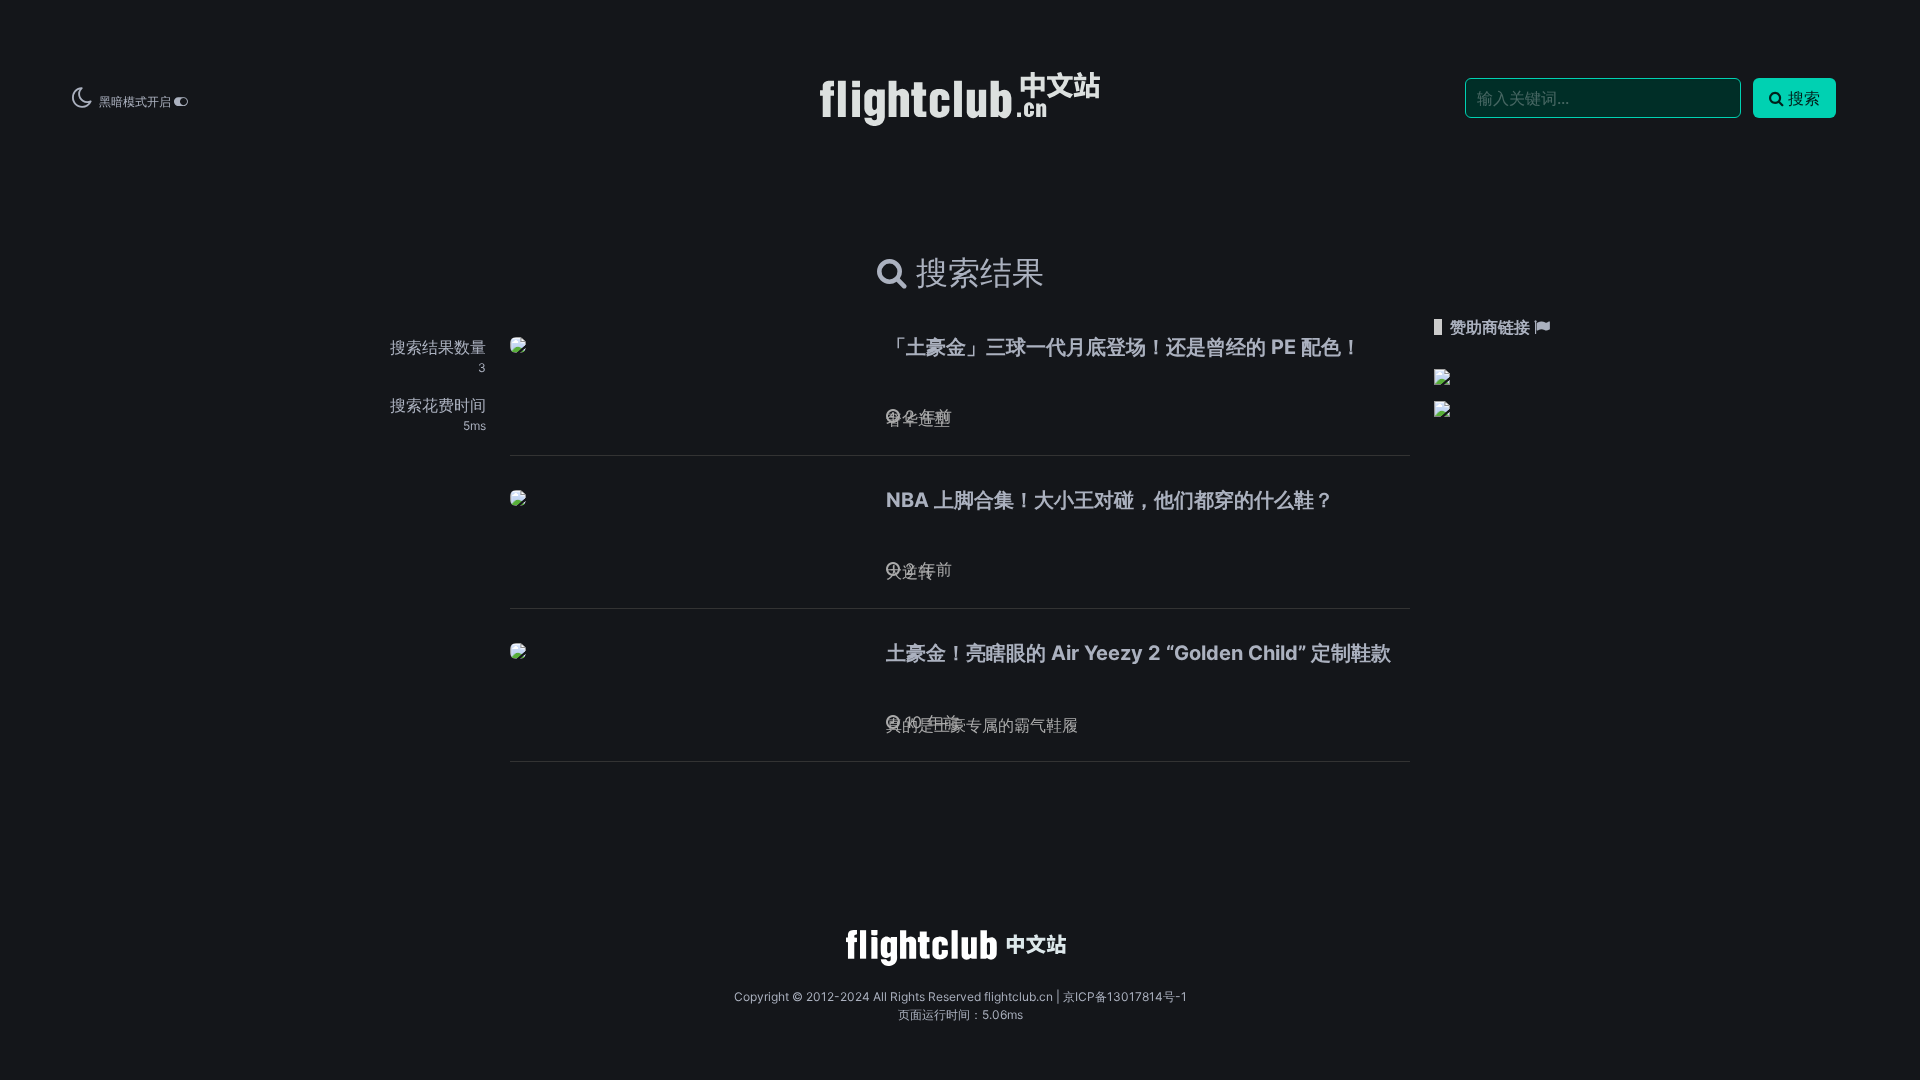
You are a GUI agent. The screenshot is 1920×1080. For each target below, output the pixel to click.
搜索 (1804, 98)
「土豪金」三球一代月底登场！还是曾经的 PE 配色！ (1123, 347)
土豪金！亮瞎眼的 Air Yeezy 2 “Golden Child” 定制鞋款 (1138, 653)
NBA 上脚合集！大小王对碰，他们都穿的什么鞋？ (1110, 500)
